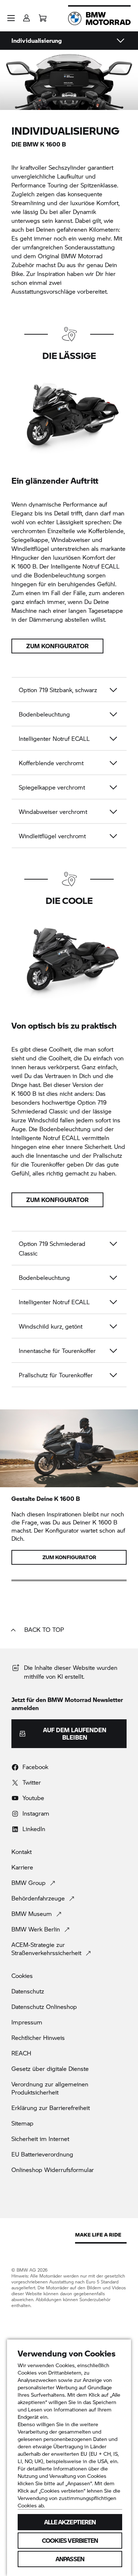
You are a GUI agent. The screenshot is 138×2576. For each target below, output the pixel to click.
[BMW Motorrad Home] (99, 18)
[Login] (26, 16)
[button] (11, 18)
